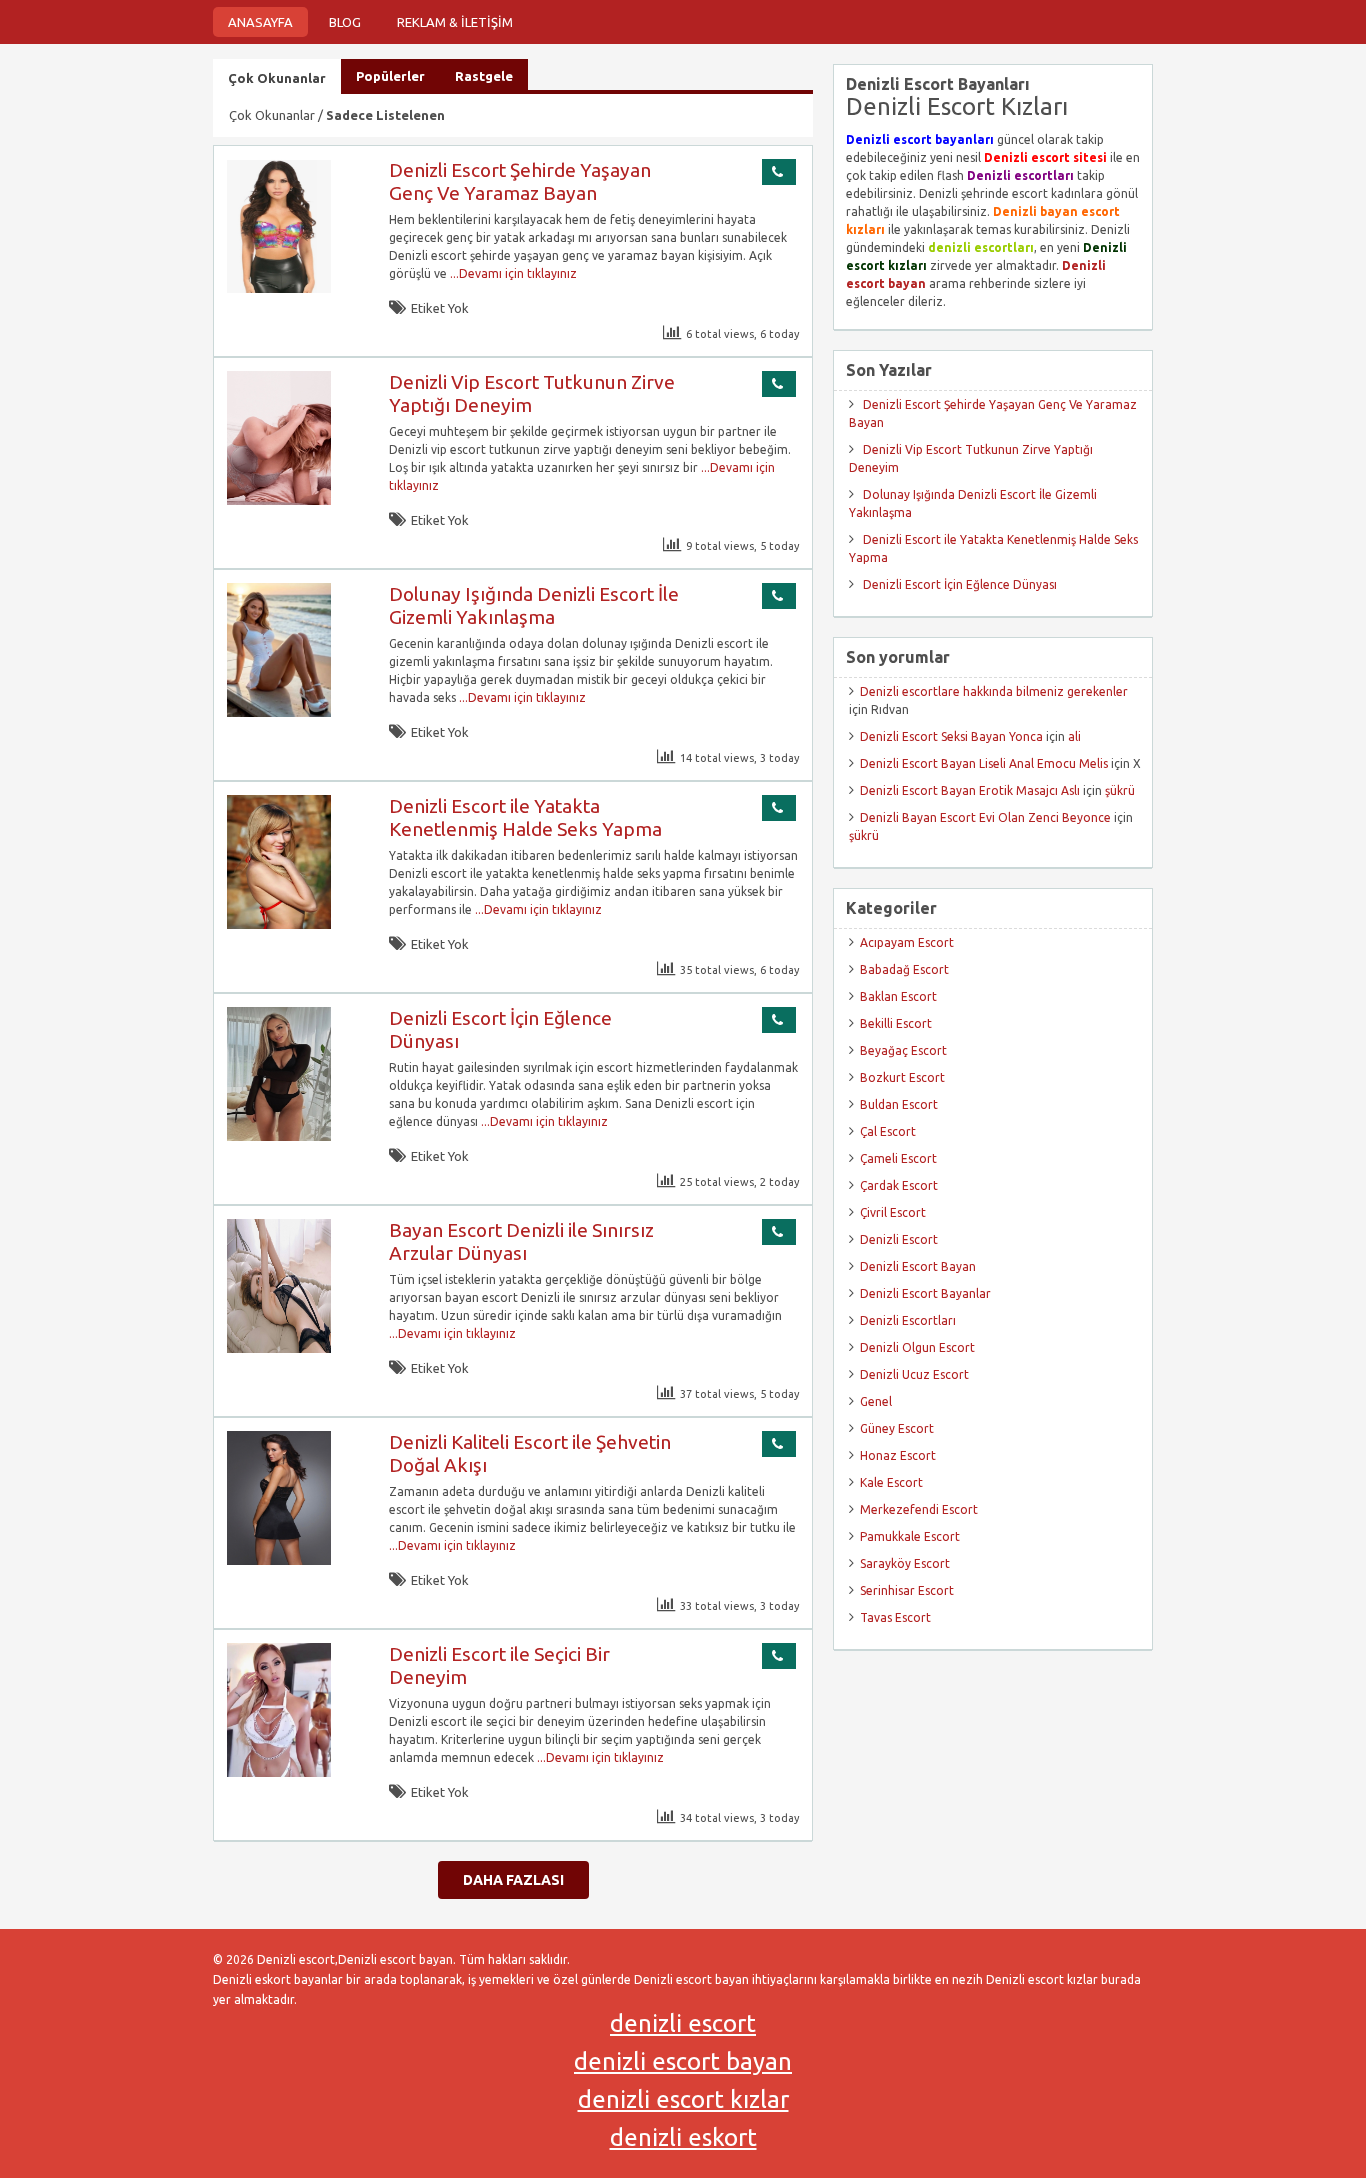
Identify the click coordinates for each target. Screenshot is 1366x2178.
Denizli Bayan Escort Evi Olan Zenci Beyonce (985, 817)
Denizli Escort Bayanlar (925, 1293)
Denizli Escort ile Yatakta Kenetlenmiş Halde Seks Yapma (525, 817)
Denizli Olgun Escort (917, 1347)
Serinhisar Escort (907, 1590)
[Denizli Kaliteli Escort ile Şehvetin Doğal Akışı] (279, 1560)
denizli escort (683, 2023)
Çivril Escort (893, 1212)
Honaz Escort (898, 1455)
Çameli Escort (898, 1158)
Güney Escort (897, 1428)
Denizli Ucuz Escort (914, 1374)
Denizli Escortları (908, 1320)
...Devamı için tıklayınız (512, 273)
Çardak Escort (899, 1185)
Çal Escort (888, 1131)
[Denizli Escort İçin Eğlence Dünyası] (279, 1136)
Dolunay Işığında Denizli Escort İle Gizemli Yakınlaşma (534, 605)
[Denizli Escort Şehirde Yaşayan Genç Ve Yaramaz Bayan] (279, 288)
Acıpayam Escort (907, 942)
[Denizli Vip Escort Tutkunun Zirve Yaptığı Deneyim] (279, 500)
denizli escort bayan (683, 2061)
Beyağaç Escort (903, 1050)
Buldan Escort (899, 1104)
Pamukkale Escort (910, 1536)
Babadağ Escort (904, 969)
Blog (345, 22)
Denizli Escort (899, 1239)
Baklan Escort (898, 996)
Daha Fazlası (513, 1880)
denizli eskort (683, 2137)
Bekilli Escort (896, 1023)
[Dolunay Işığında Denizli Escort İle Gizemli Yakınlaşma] (279, 712)
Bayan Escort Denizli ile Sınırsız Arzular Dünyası (521, 1241)
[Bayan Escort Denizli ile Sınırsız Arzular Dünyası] (279, 1348)
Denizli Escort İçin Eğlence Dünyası (960, 584)
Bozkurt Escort (902, 1077)
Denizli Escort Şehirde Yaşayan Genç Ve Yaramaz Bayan (520, 181)
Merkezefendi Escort (919, 1509)
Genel (876, 1401)
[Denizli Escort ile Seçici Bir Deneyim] (279, 1772)
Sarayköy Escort (905, 1563)
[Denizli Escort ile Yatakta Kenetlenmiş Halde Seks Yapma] (279, 924)
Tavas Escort (895, 1617)
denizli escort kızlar (683, 2099)
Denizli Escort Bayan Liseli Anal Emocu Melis (984, 763)
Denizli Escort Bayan (918, 1266)
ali (1074, 736)
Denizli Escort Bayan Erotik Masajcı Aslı (970, 790)
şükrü (1120, 790)
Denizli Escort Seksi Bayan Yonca (951, 736)
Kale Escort (891, 1482)
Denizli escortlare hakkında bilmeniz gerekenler (994, 691)
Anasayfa (260, 22)
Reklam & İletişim (455, 22)
